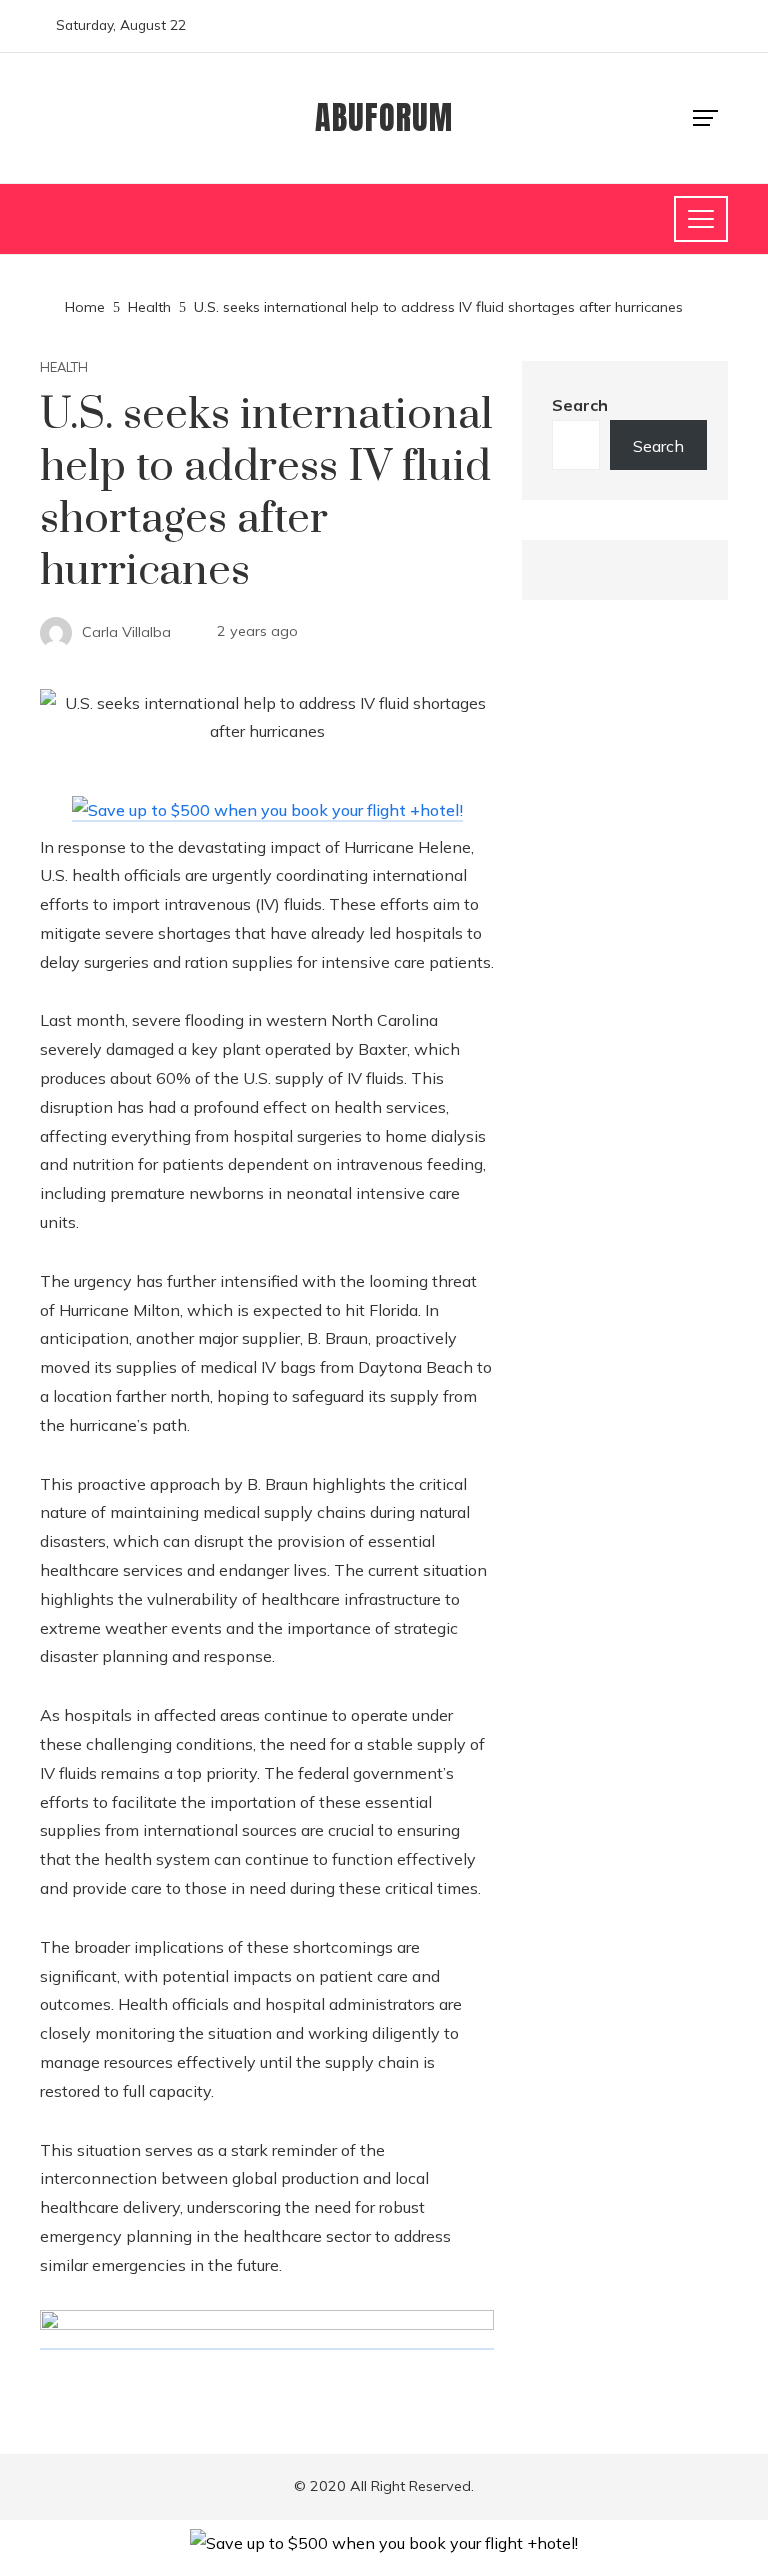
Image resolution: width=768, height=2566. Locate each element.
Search (580, 405)
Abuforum (384, 117)
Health (64, 367)
